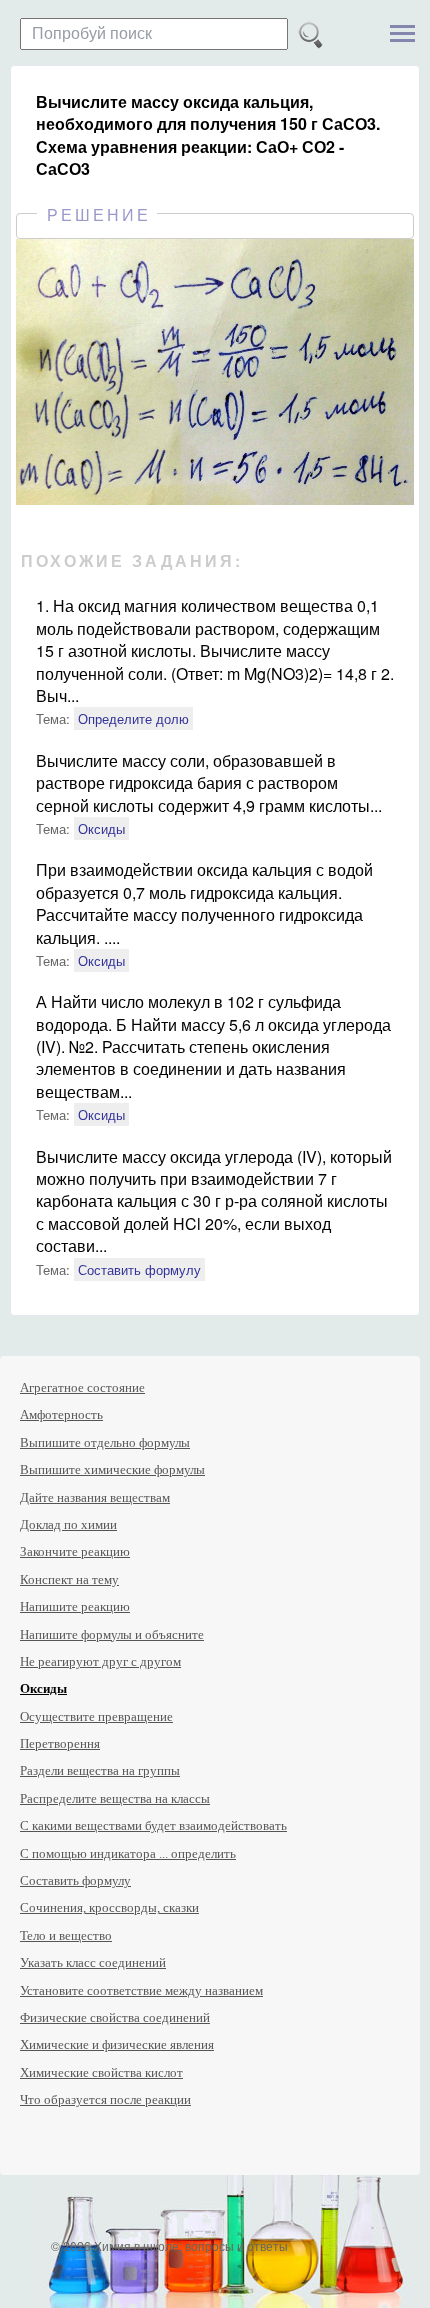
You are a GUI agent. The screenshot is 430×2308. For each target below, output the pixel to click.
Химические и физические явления (117, 2044)
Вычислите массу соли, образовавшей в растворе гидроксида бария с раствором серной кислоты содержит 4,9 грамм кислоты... (209, 783)
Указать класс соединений (93, 1962)
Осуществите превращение (96, 1716)
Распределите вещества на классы (115, 1798)
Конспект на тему (69, 1579)
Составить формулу (139, 1269)
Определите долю (133, 718)
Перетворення (60, 1743)
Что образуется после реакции (105, 2099)
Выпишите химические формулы (112, 1469)
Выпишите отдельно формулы (105, 1442)
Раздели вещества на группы (100, 1770)
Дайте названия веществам (95, 1497)
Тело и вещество (66, 1935)
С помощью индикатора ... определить (128, 1853)
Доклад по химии (68, 1524)
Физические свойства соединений (115, 2017)
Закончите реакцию (75, 1551)
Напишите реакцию (75, 1606)
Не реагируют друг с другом (100, 1661)
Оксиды (101, 828)
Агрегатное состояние (82, 1387)
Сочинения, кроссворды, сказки (109, 1907)
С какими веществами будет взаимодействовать (153, 1825)
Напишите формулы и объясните (112, 1634)
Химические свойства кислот (101, 2072)
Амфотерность (61, 1414)
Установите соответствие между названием (141, 1990)
